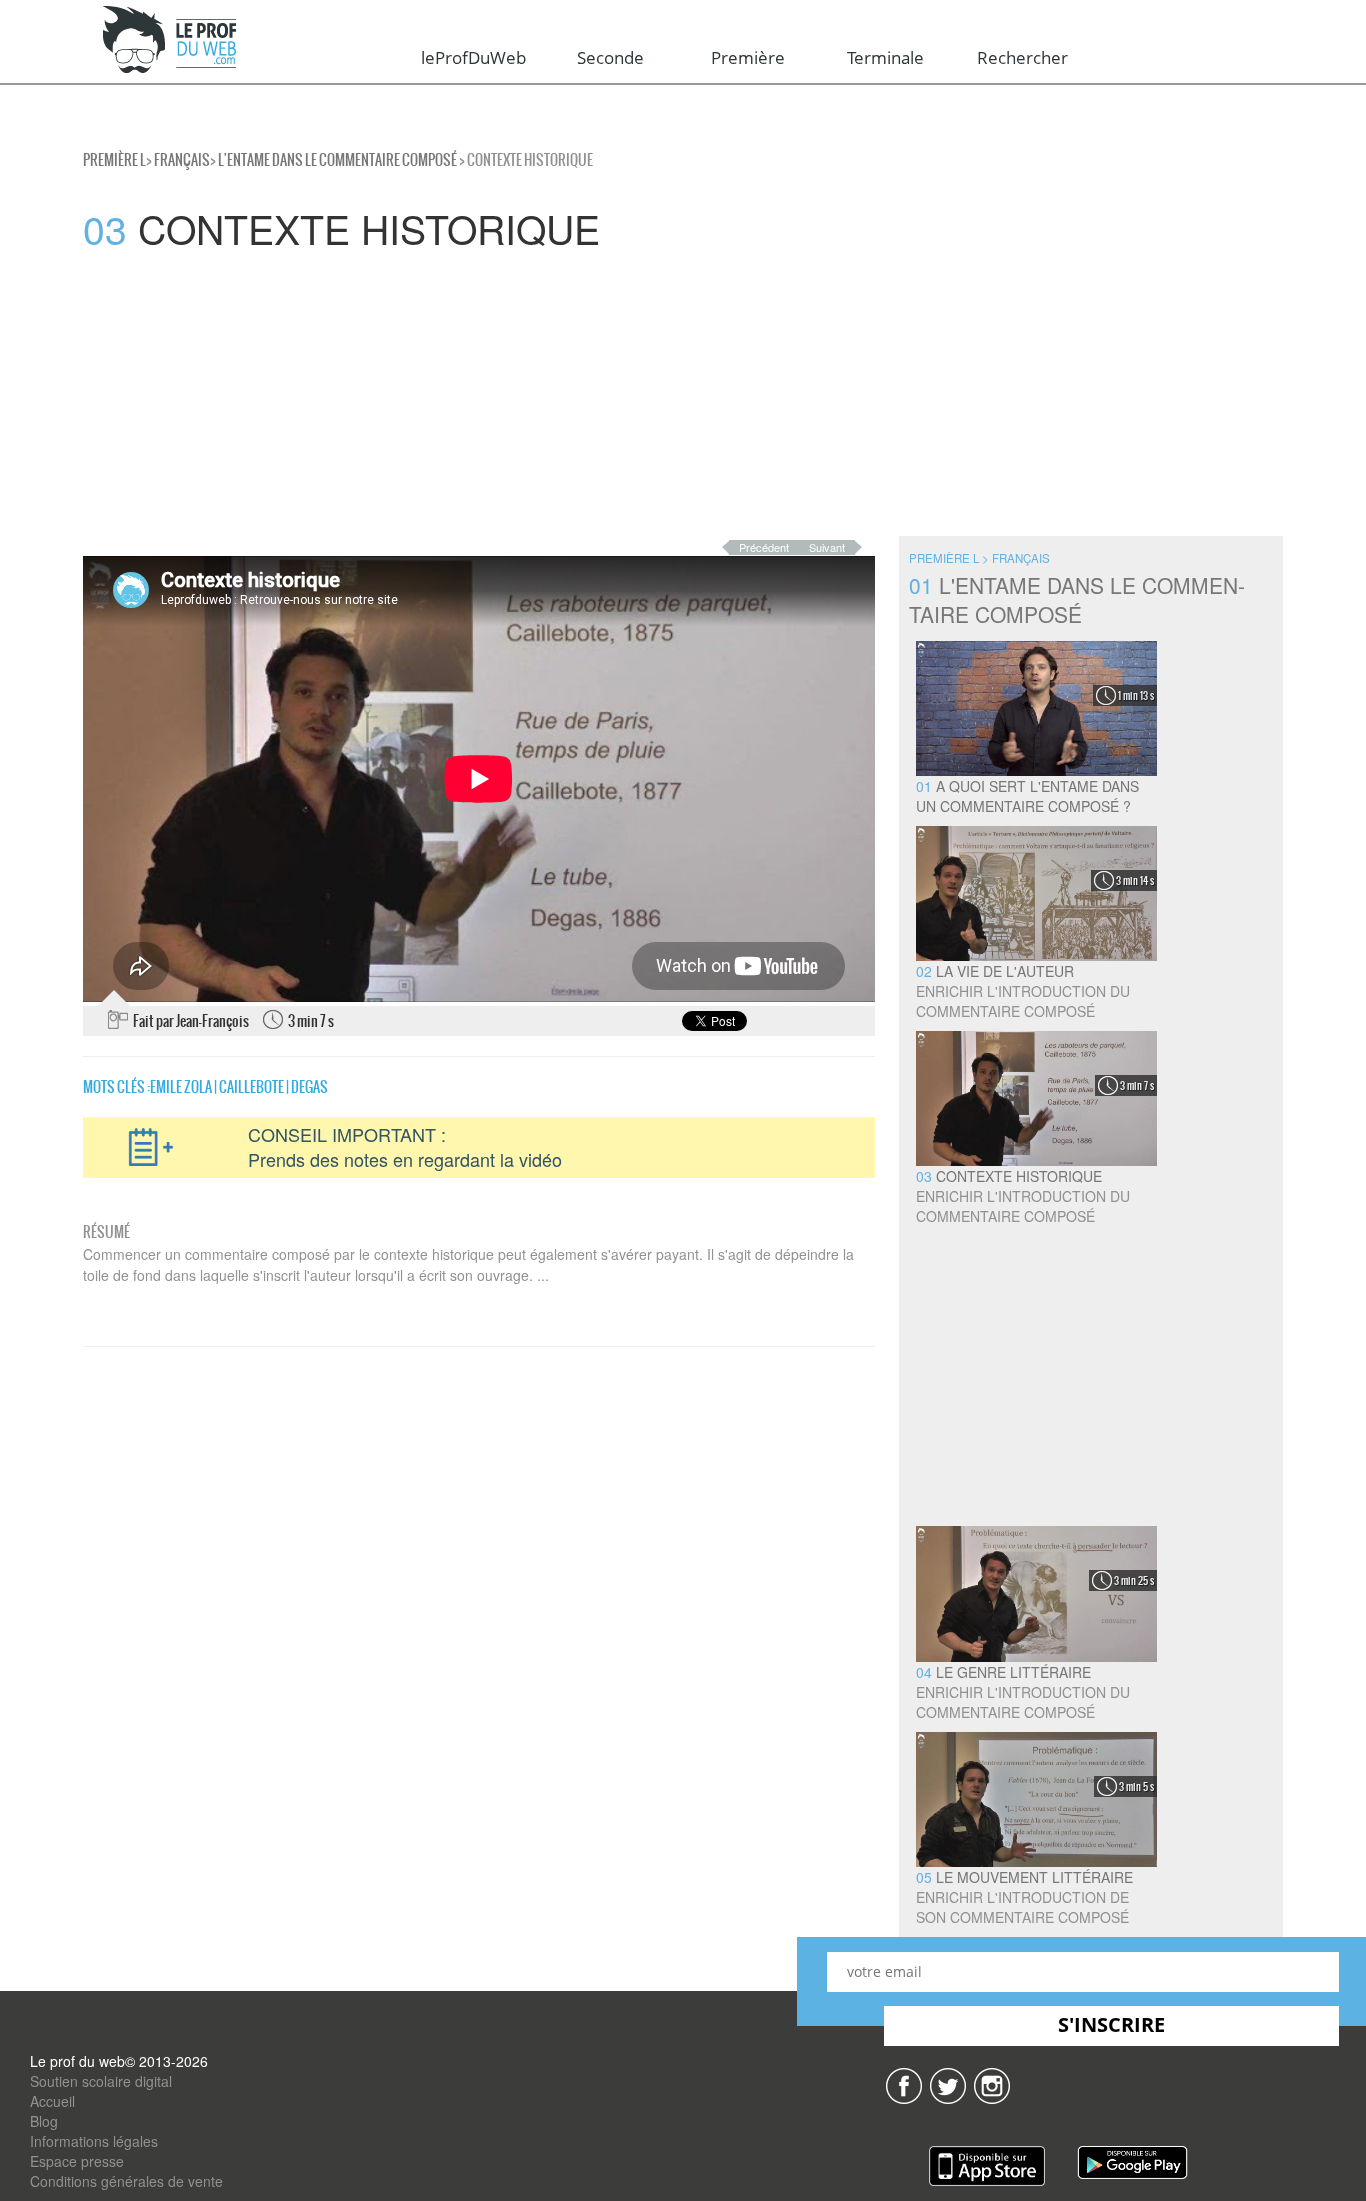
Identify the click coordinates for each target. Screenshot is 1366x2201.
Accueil (52, 2101)
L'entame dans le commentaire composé (337, 160)
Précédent (764, 547)
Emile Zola (181, 1087)
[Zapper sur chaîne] (992, 2083)
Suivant (827, 547)
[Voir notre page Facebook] (904, 2083)
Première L (114, 160)
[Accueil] (170, 41)
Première (748, 57)
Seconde (610, 57)
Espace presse (77, 2161)
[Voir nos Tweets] (948, 2083)
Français (182, 160)
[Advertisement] (600, 396)
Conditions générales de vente (126, 2181)
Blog (44, 2121)
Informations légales (94, 2141)
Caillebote (251, 1087)
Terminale (885, 57)
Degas (309, 1087)
